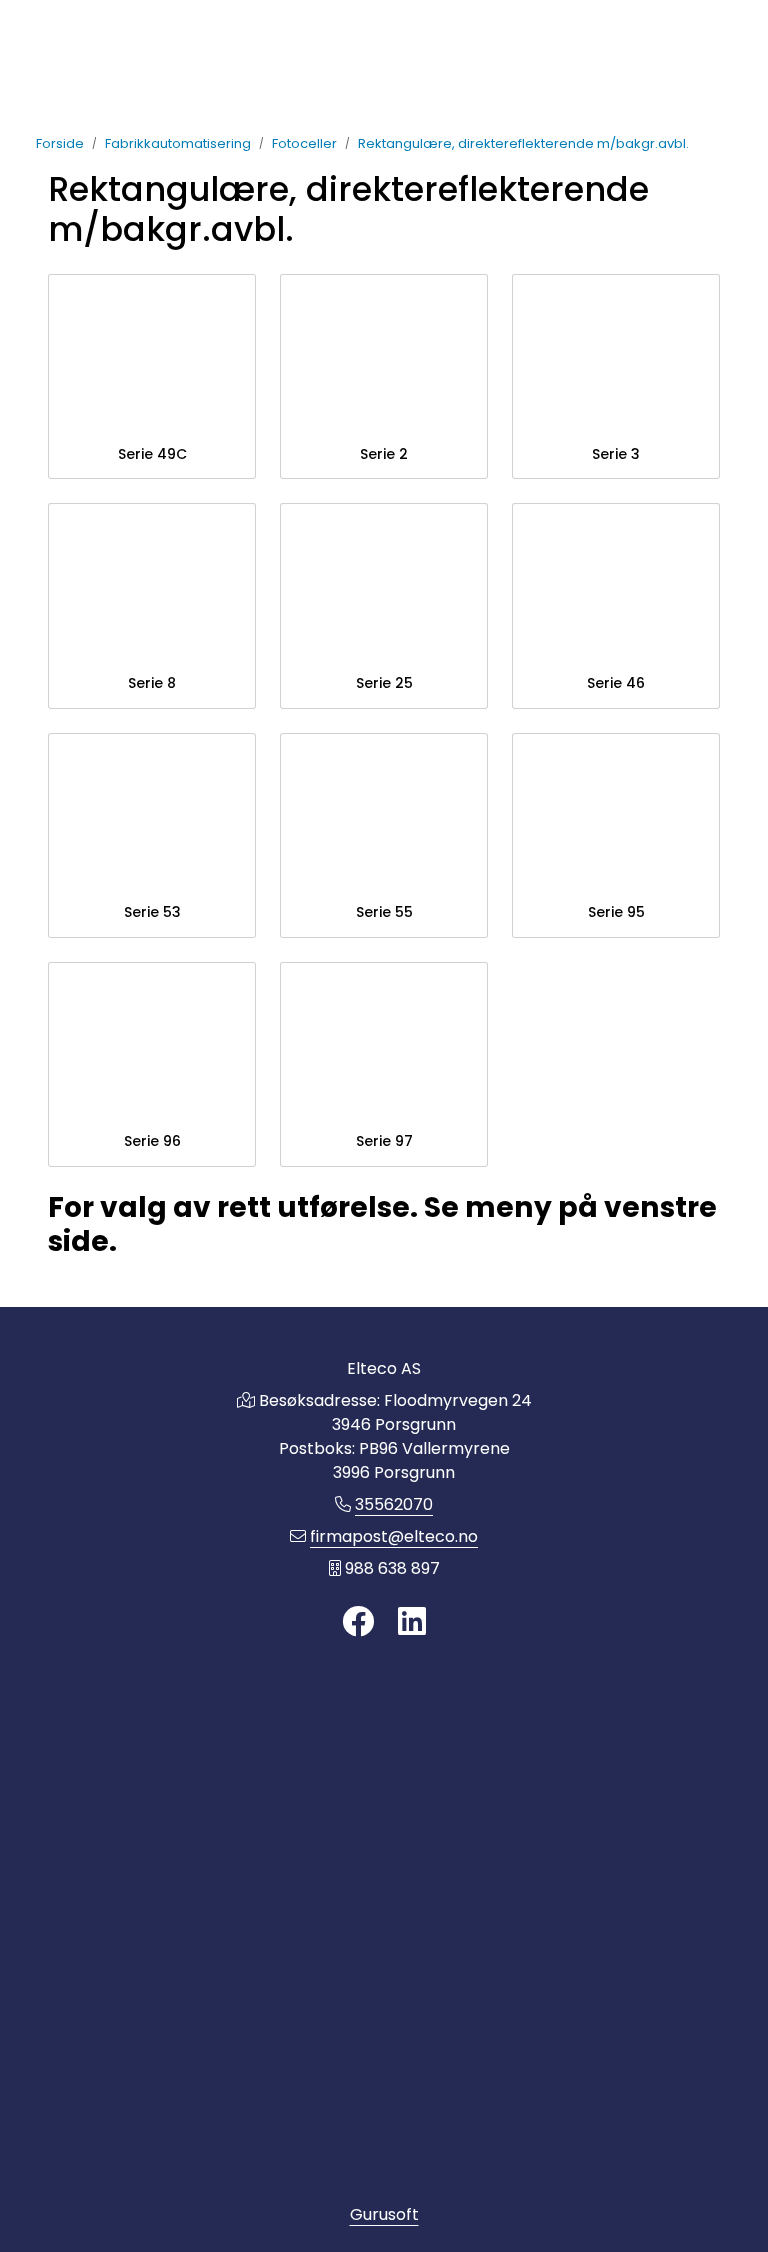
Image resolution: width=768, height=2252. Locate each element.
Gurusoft (384, 2214)
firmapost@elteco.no (394, 1536)
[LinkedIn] (412, 1622)
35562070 (394, 1504)
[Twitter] (358, 1622)
